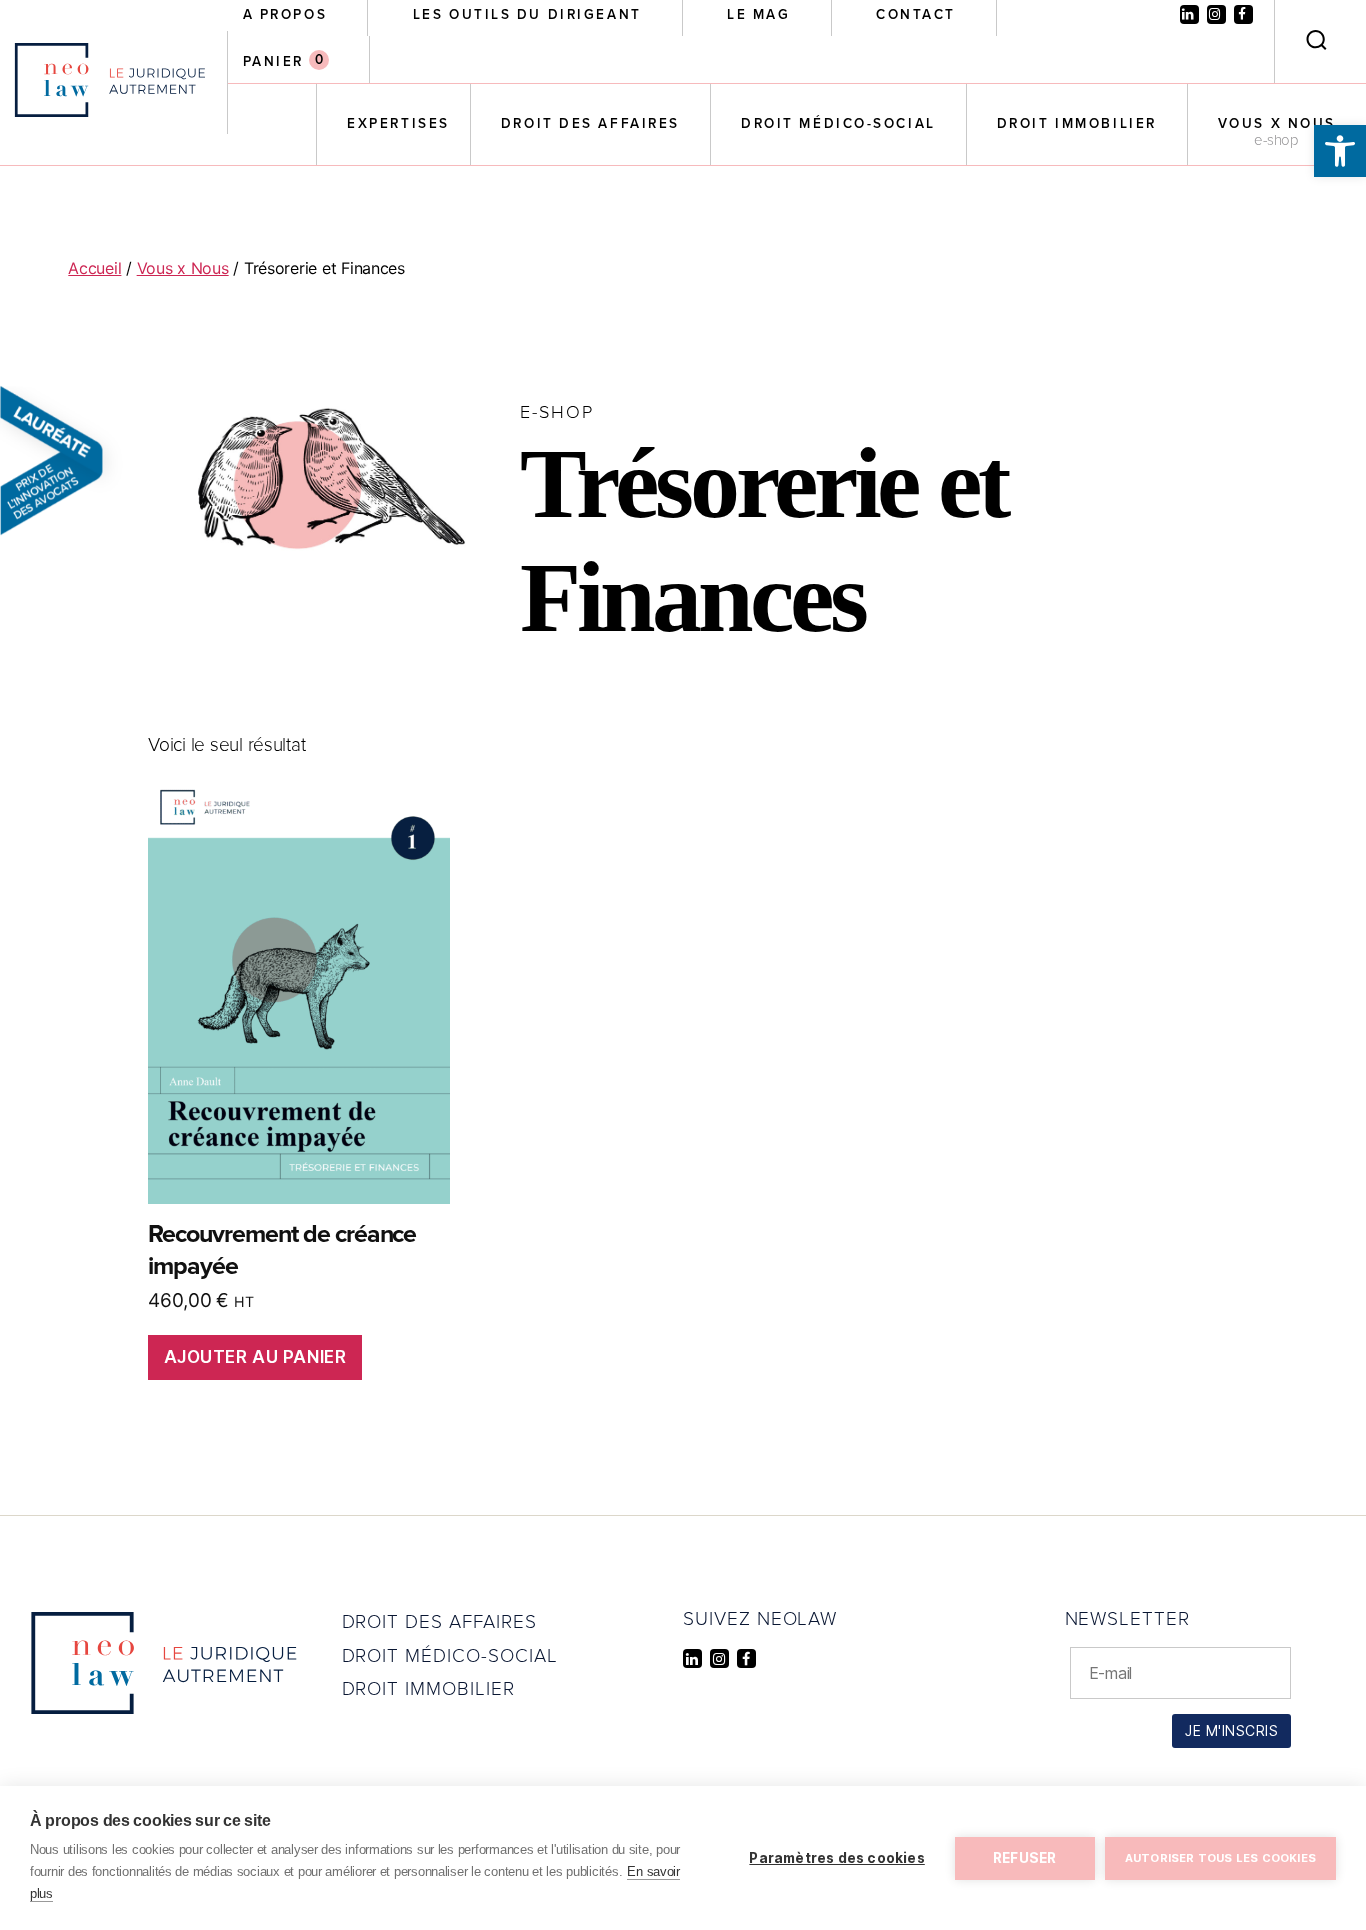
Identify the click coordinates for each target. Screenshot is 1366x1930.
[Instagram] (1216, 14)
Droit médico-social (838, 124)
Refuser (1024, 1858)
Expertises (398, 124)
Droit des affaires (590, 124)
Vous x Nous (1277, 124)
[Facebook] (1243, 14)
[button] (1340, 151)
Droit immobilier (1077, 124)
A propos (285, 15)
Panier (273, 62)
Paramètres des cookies (836, 1858)
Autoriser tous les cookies (1220, 1858)
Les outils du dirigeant (527, 15)
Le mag (758, 15)
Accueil (94, 268)
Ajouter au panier (255, 1357)
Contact (916, 15)
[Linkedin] (1189, 14)
